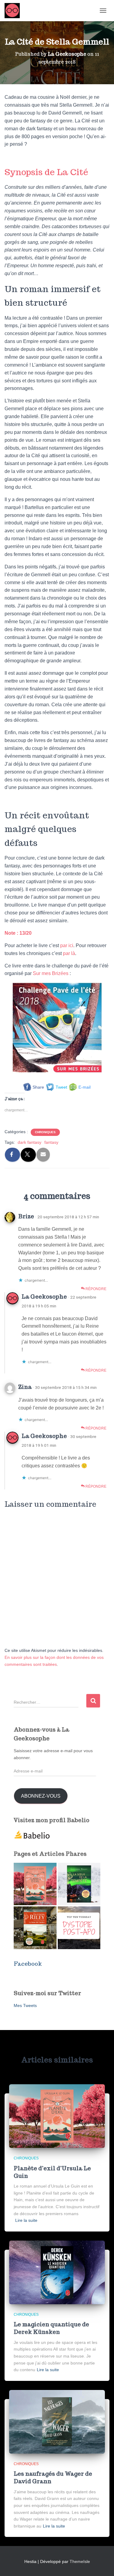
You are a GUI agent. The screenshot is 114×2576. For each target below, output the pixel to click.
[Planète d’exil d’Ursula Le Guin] (57, 2116)
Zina (25, 1387)
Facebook (28, 1964)
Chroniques (45, 1132)
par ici (67, 945)
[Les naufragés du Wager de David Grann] (57, 2421)
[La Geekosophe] (14, 11)
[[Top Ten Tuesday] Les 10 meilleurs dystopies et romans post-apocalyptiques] (79, 1928)
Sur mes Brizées (51, 973)
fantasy (51, 1142)
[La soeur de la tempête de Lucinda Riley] (79, 1884)
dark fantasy (29, 1142)
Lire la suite (26, 2220)
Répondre (95, 1289)
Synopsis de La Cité (46, 172)
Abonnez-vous (41, 1796)
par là (69, 953)
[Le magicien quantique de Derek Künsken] (57, 2272)
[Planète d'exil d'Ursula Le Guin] (35, 1884)
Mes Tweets (25, 2005)
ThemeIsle (80, 2561)
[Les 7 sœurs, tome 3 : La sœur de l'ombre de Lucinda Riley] (35, 1928)
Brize (26, 1216)
